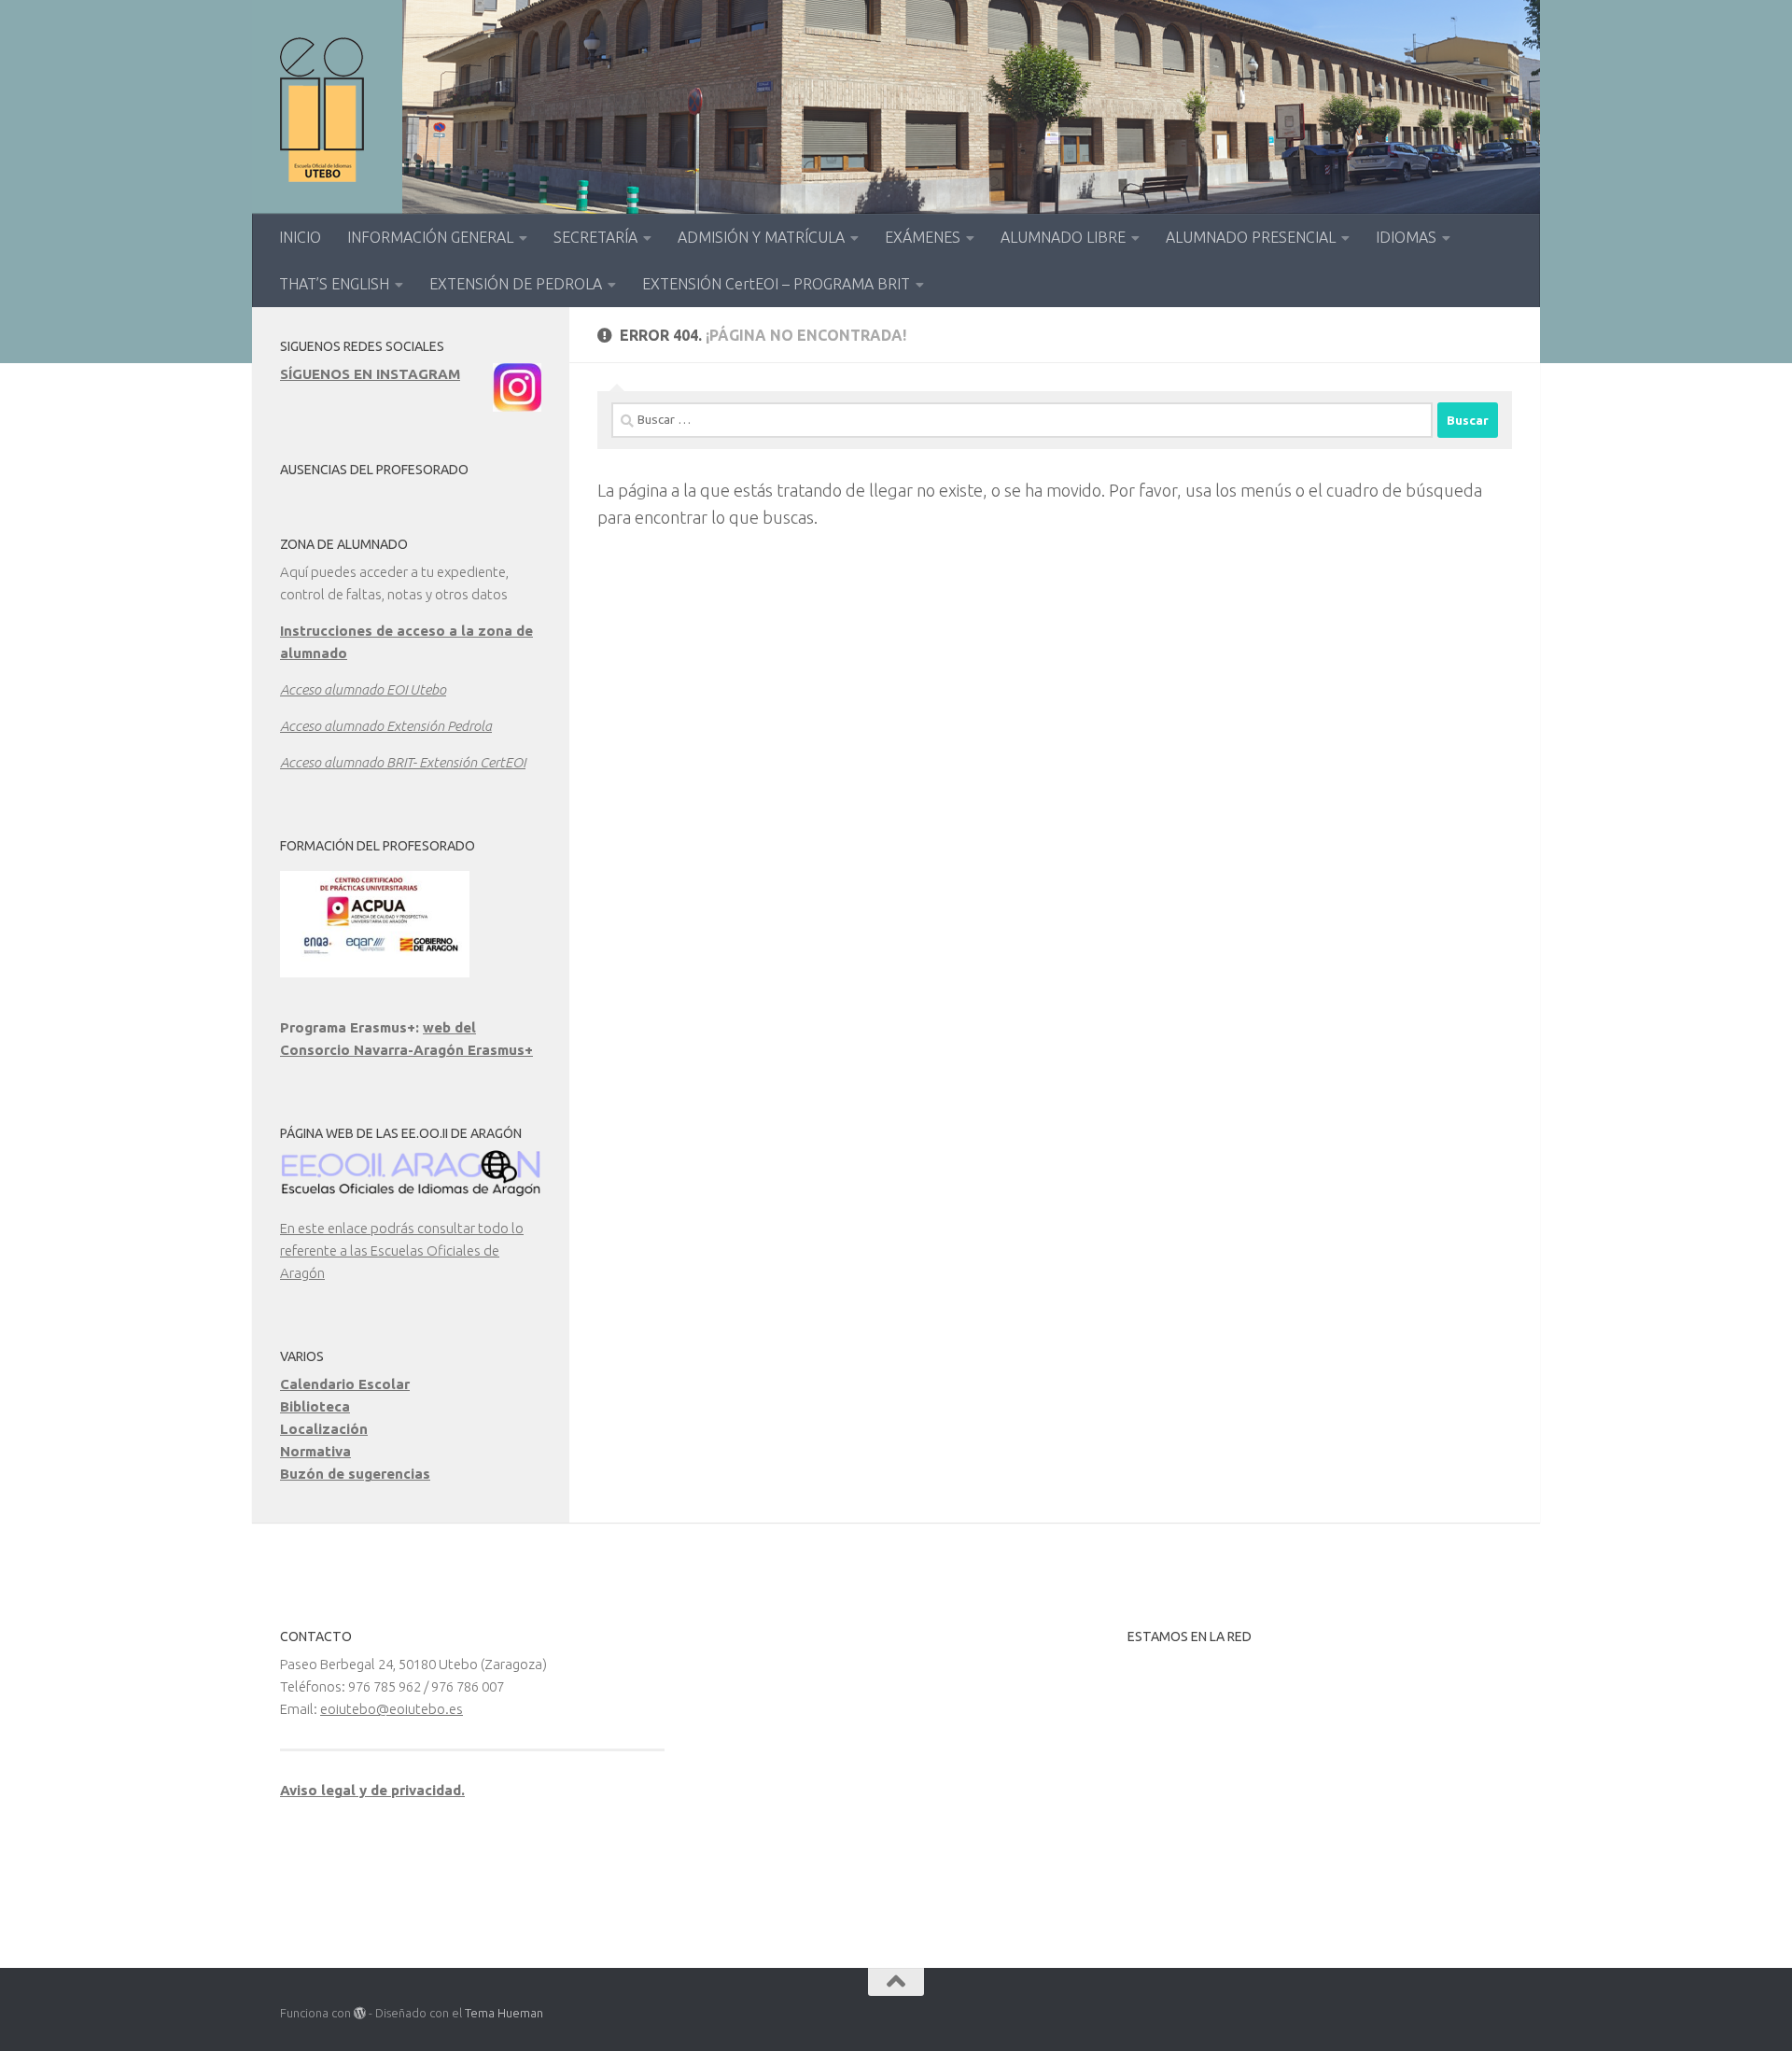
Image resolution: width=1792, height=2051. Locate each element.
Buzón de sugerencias (355, 1474)
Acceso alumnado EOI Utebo (363, 689)
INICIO (300, 237)
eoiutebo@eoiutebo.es (392, 1709)
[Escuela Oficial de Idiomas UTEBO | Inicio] (322, 110)
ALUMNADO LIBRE (1063, 237)
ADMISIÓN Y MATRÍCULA (761, 237)
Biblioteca (315, 1406)
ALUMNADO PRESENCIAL (1251, 237)
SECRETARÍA (595, 237)
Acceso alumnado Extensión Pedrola (386, 726)
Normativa (315, 1451)
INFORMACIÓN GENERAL (430, 237)
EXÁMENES (923, 237)
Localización (324, 1429)
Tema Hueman (504, 2013)
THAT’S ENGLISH (334, 284)
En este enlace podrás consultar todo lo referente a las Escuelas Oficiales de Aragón (402, 1250)
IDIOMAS (1406, 237)
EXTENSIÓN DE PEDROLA (516, 284)
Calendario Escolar (345, 1384)
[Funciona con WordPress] (360, 2013)
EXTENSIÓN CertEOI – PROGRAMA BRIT (776, 284)
